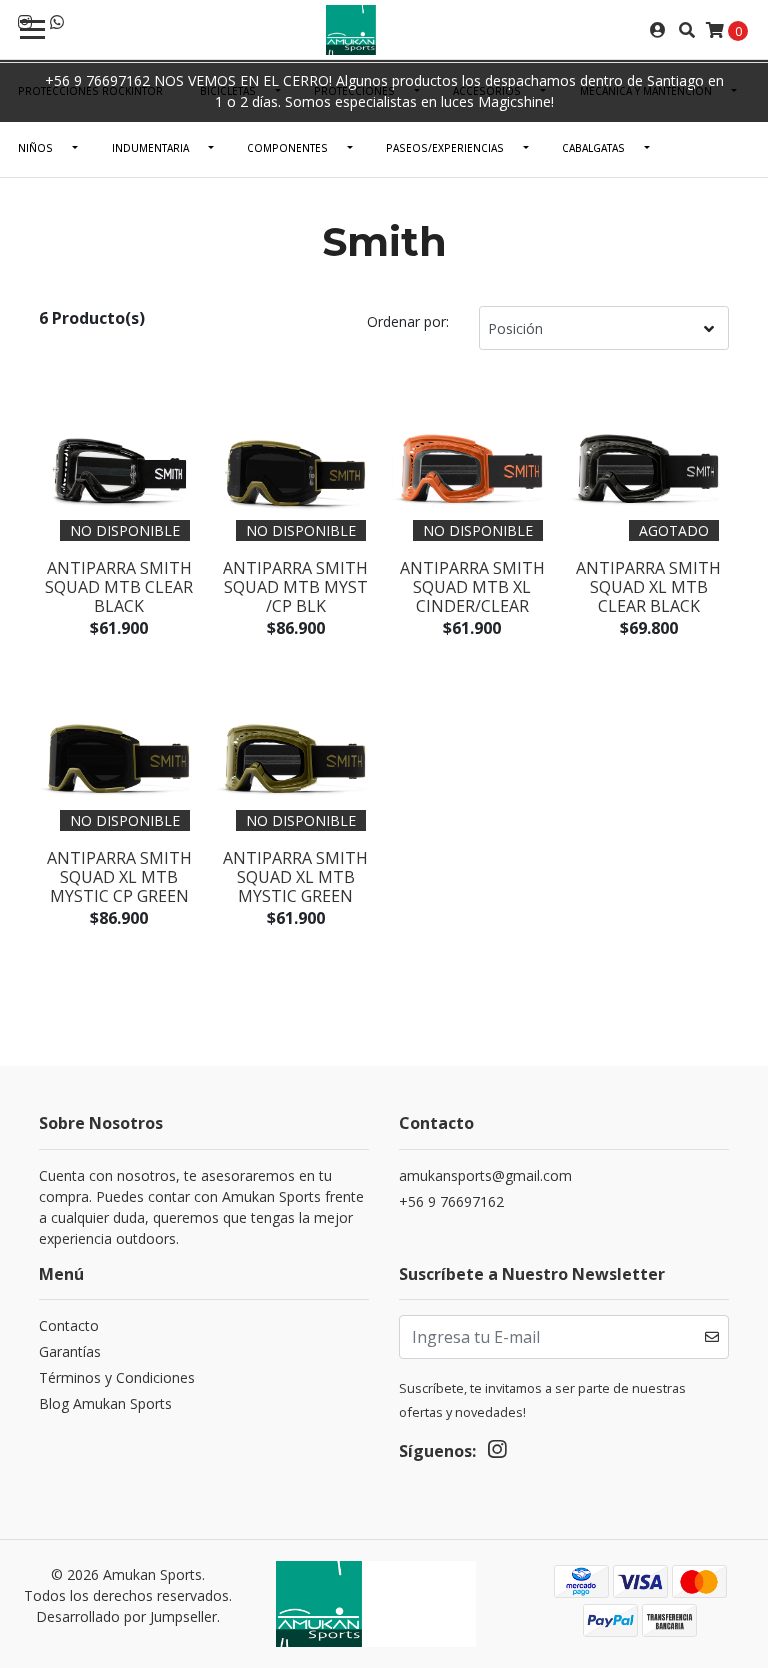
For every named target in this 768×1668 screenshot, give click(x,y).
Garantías (70, 1351)
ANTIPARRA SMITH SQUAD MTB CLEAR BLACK (119, 587)
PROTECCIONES (354, 91)
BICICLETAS (228, 91)
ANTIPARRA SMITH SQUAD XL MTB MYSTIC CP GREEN (119, 877)
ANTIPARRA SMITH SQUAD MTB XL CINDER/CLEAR (472, 587)
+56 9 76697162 (451, 1201)
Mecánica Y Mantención (646, 91)
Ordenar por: (408, 321)
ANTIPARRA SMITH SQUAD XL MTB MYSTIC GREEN (295, 877)
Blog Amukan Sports (105, 1403)
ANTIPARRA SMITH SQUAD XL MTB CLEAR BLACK (648, 587)
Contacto (69, 1325)
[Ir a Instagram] (497, 1453)
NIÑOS (35, 148)
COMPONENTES (287, 148)
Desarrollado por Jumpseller (126, 1616)
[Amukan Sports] (384, 30)
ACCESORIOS (487, 91)
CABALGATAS (593, 148)
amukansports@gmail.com (485, 1175)
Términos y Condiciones (117, 1377)
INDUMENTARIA (150, 148)
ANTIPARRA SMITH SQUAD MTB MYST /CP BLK (295, 587)
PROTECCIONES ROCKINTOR (90, 91)
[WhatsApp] (57, 22)
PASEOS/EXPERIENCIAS (445, 148)
